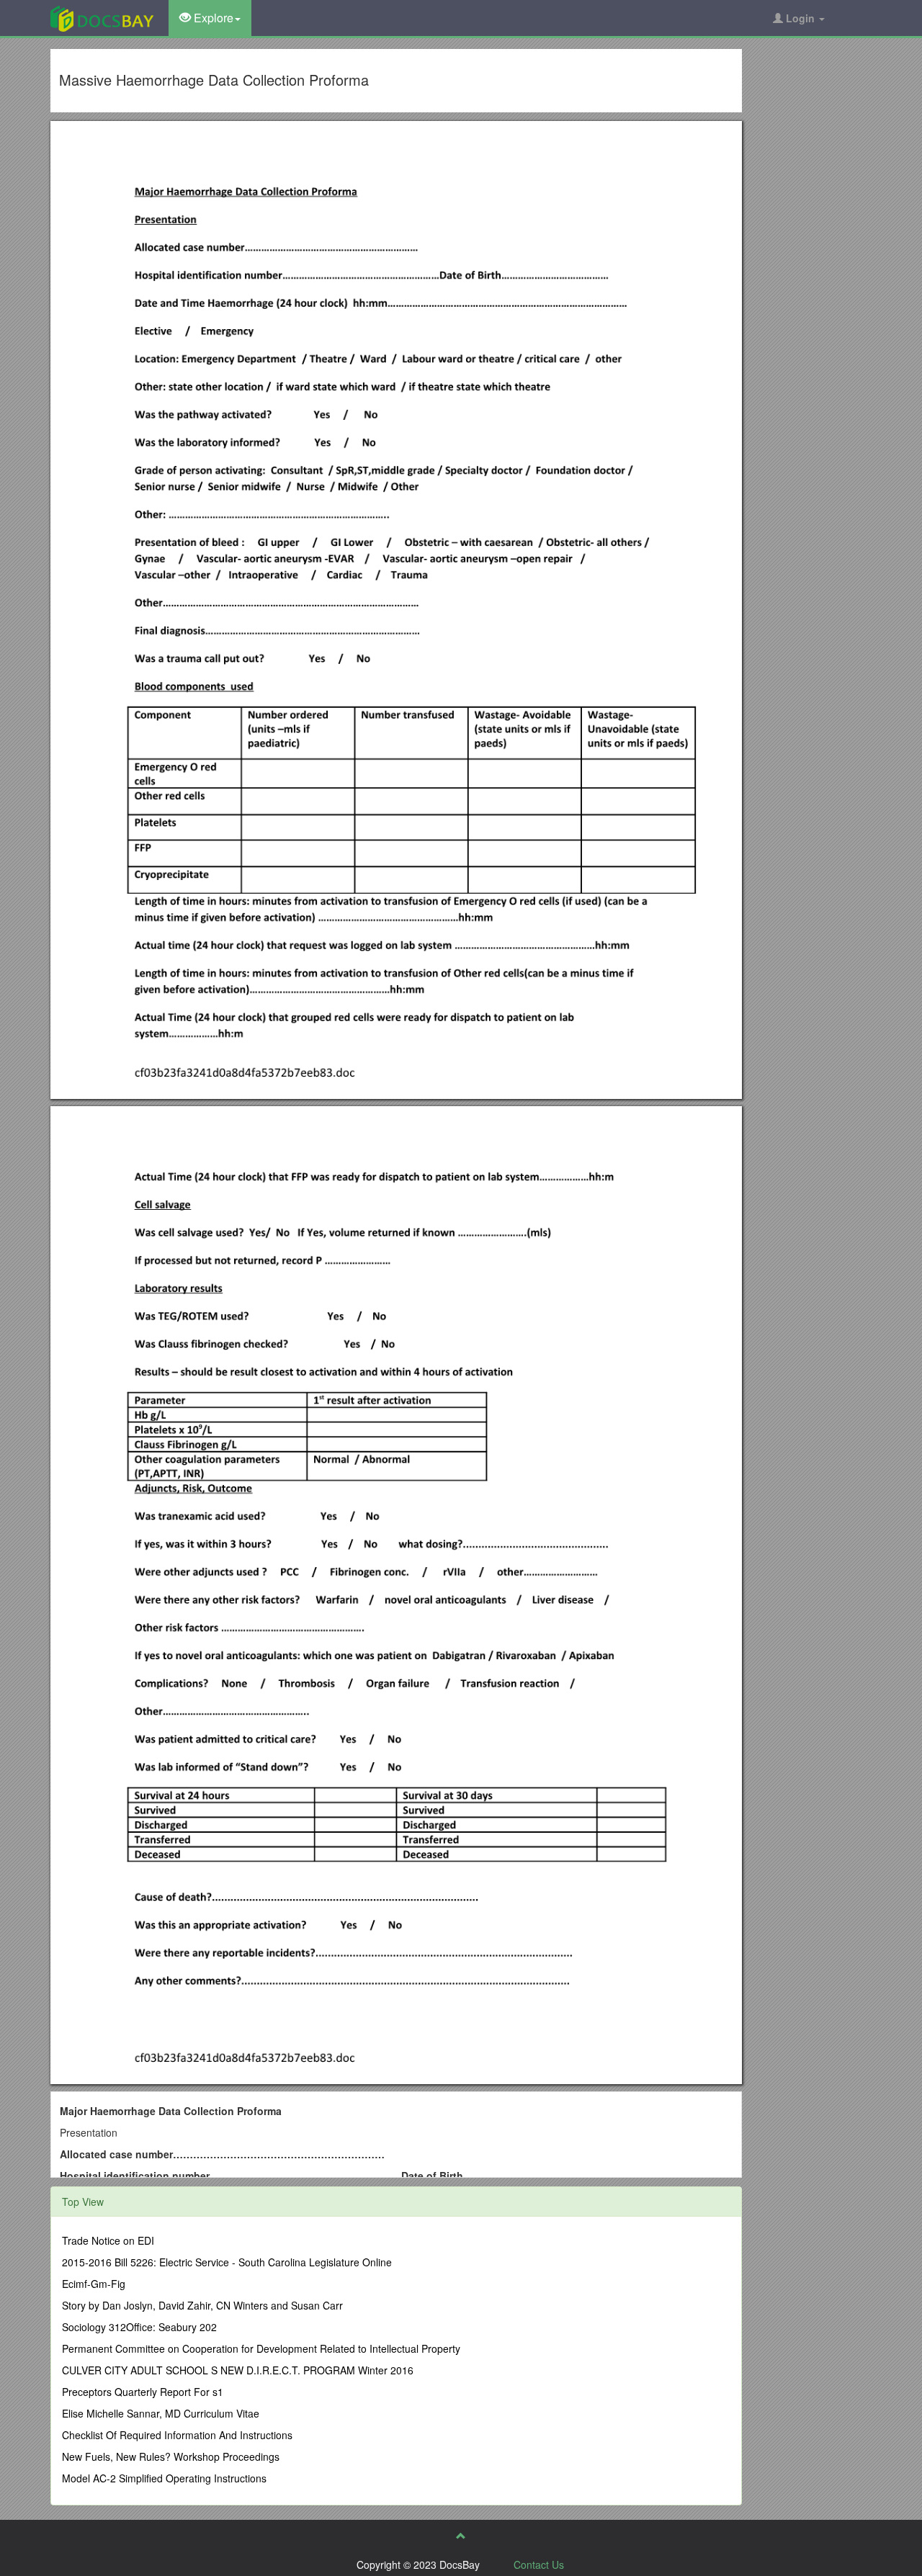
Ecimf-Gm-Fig (94, 2284)
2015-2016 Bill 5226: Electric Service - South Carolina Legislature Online (227, 2262)
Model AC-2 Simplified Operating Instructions (164, 2478)
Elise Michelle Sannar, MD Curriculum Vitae (161, 2413)
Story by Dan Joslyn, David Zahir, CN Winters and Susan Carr (202, 2305)
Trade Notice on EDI (108, 2240)
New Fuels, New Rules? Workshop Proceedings (171, 2456)
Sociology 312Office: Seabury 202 (139, 2327)
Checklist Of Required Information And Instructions (177, 2435)
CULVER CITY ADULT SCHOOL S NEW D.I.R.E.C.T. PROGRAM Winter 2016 (238, 2370)
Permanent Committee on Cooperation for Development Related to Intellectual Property (261, 2348)
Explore (212, 18)
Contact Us (539, 2564)
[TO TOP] (461, 2536)
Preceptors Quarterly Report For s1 (143, 2392)
